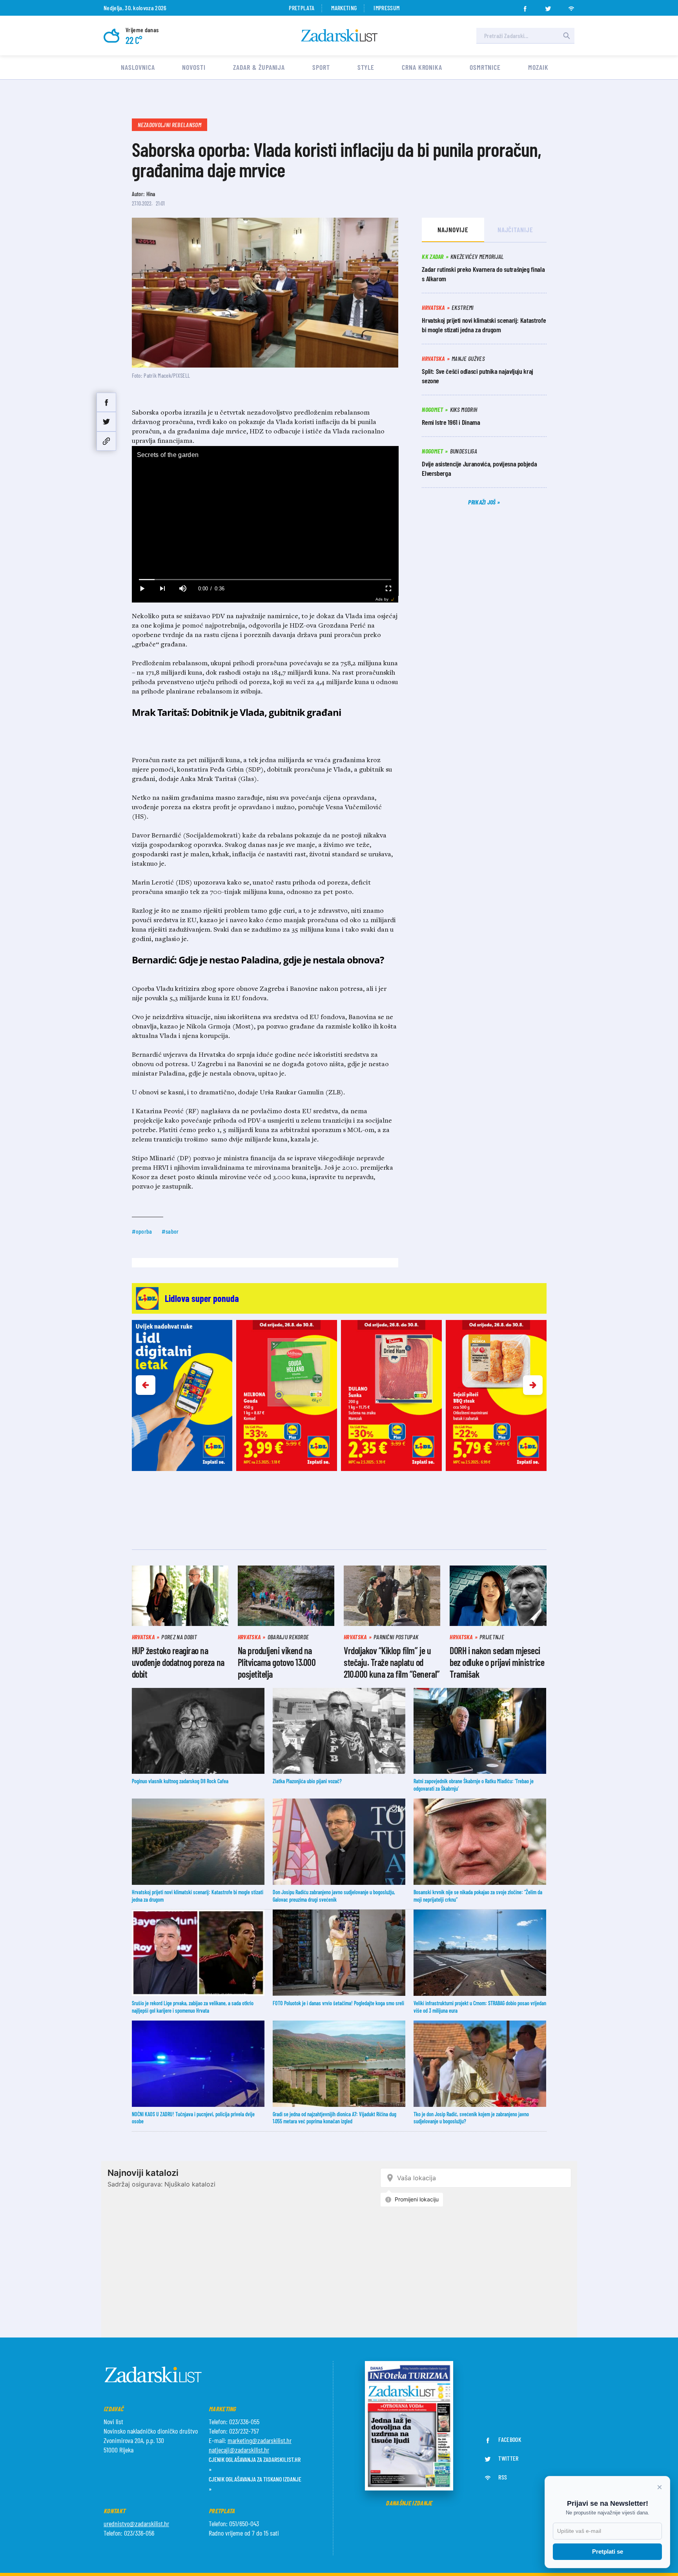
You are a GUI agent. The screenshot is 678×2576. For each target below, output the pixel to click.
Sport (321, 67)
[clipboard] (106, 441)
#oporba (142, 1231)
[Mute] (183, 589)
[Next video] (162, 589)
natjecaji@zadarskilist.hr (239, 2450)
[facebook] (525, 6)
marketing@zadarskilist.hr (260, 2440)
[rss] (571, 6)
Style (366, 67)
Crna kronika (422, 67)
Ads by (382, 599)
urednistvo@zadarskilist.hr (136, 2523)
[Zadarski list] (339, 35)
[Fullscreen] (388, 589)
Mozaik (538, 67)
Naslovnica (138, 67)
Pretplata (302, 8)
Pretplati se (608, 2551)
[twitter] (548, 6)
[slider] (265, 580)
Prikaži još (483, 502)
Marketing (344, 8)
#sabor (170, 1231)
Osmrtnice (485, 67)
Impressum (386, 8)
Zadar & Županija (259, 67)
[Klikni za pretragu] (567, 36)
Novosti (194, 67)
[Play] (142, 589)
